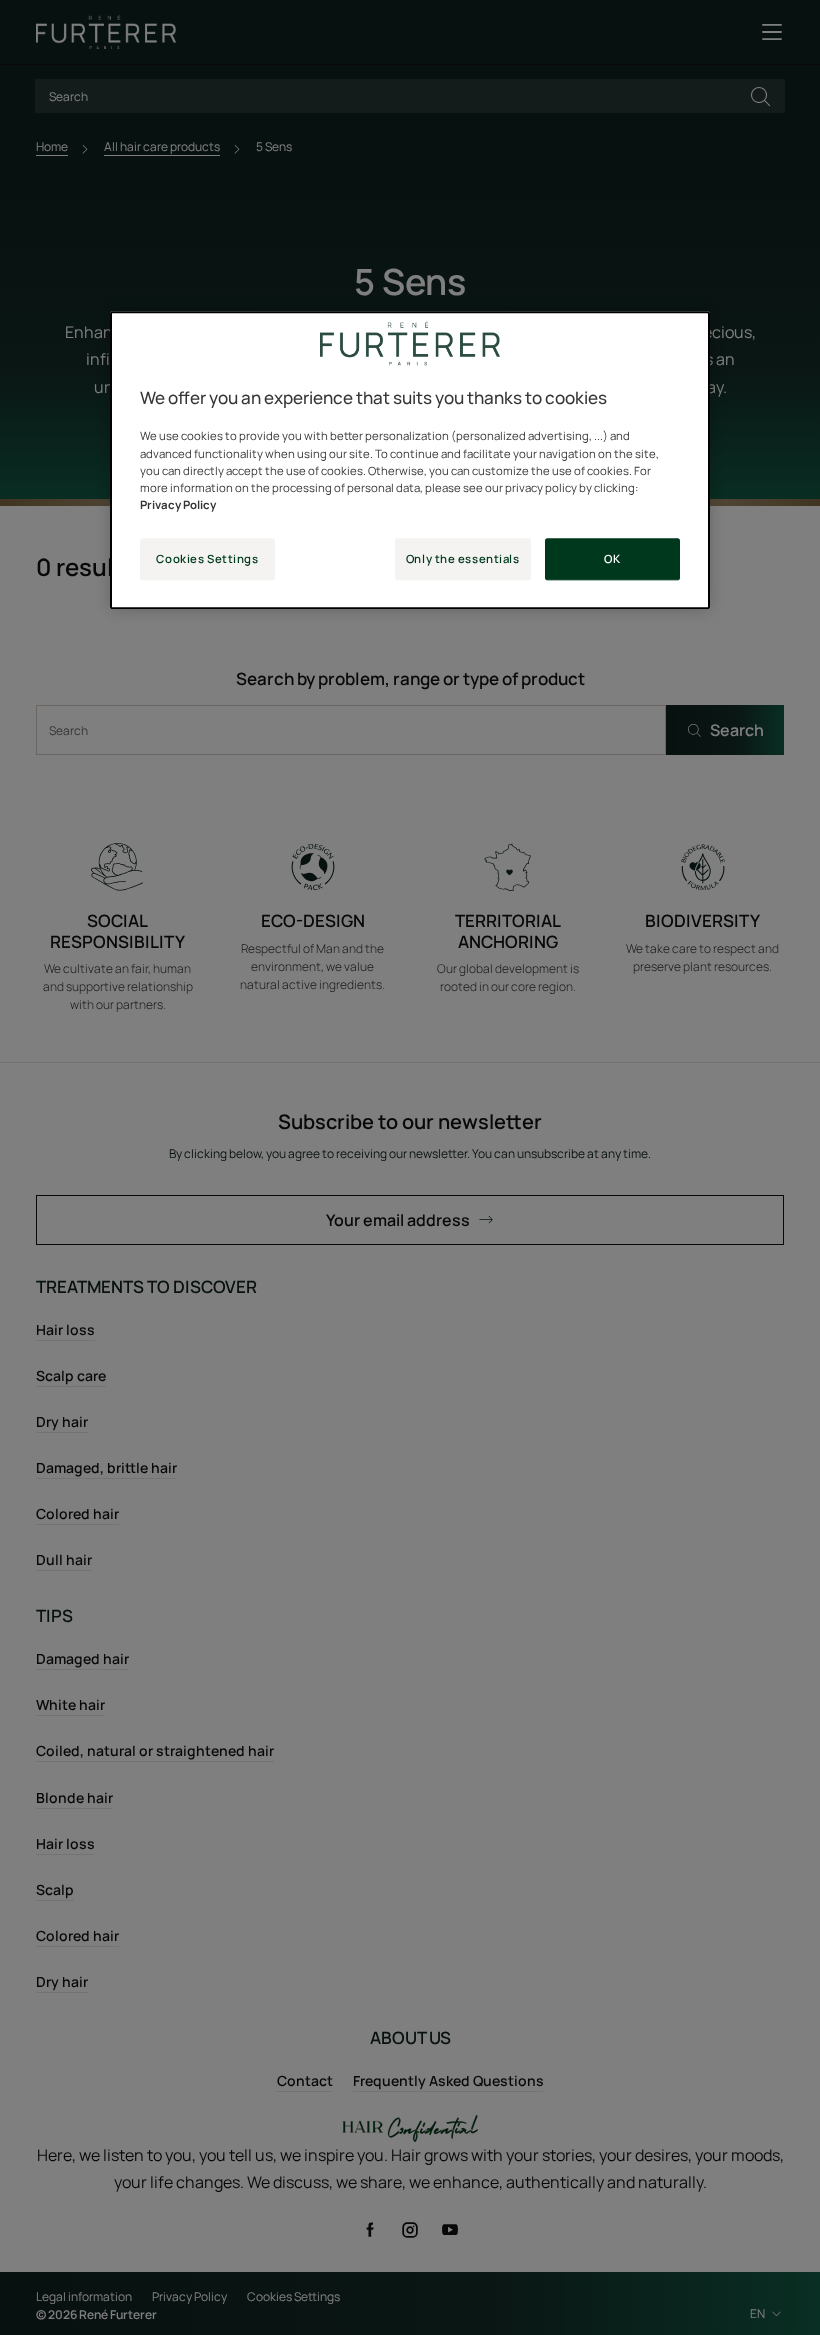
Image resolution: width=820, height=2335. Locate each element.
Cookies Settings (207, 558)
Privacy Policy (178, 504)
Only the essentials (463, 558)
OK (612, 558)
